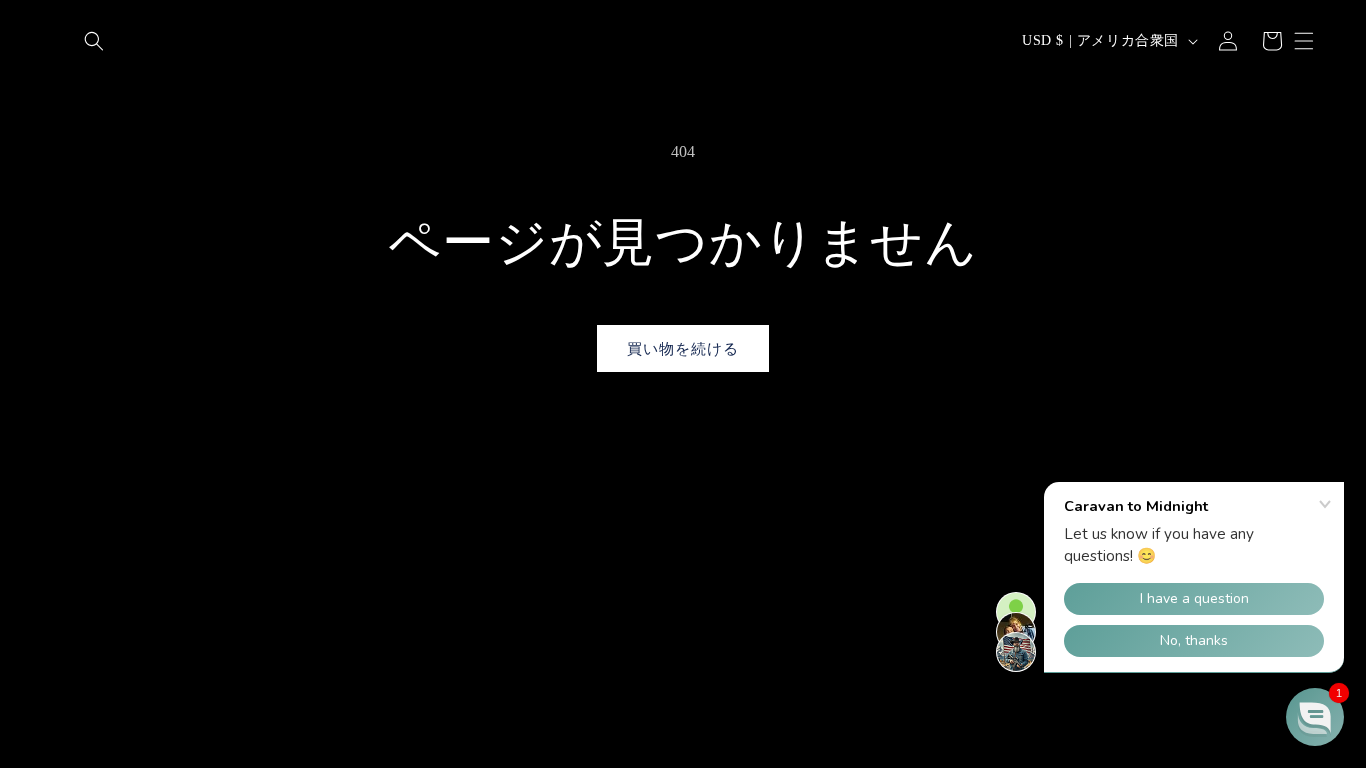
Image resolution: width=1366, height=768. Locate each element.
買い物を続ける (683, 349)
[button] (94, 41)
